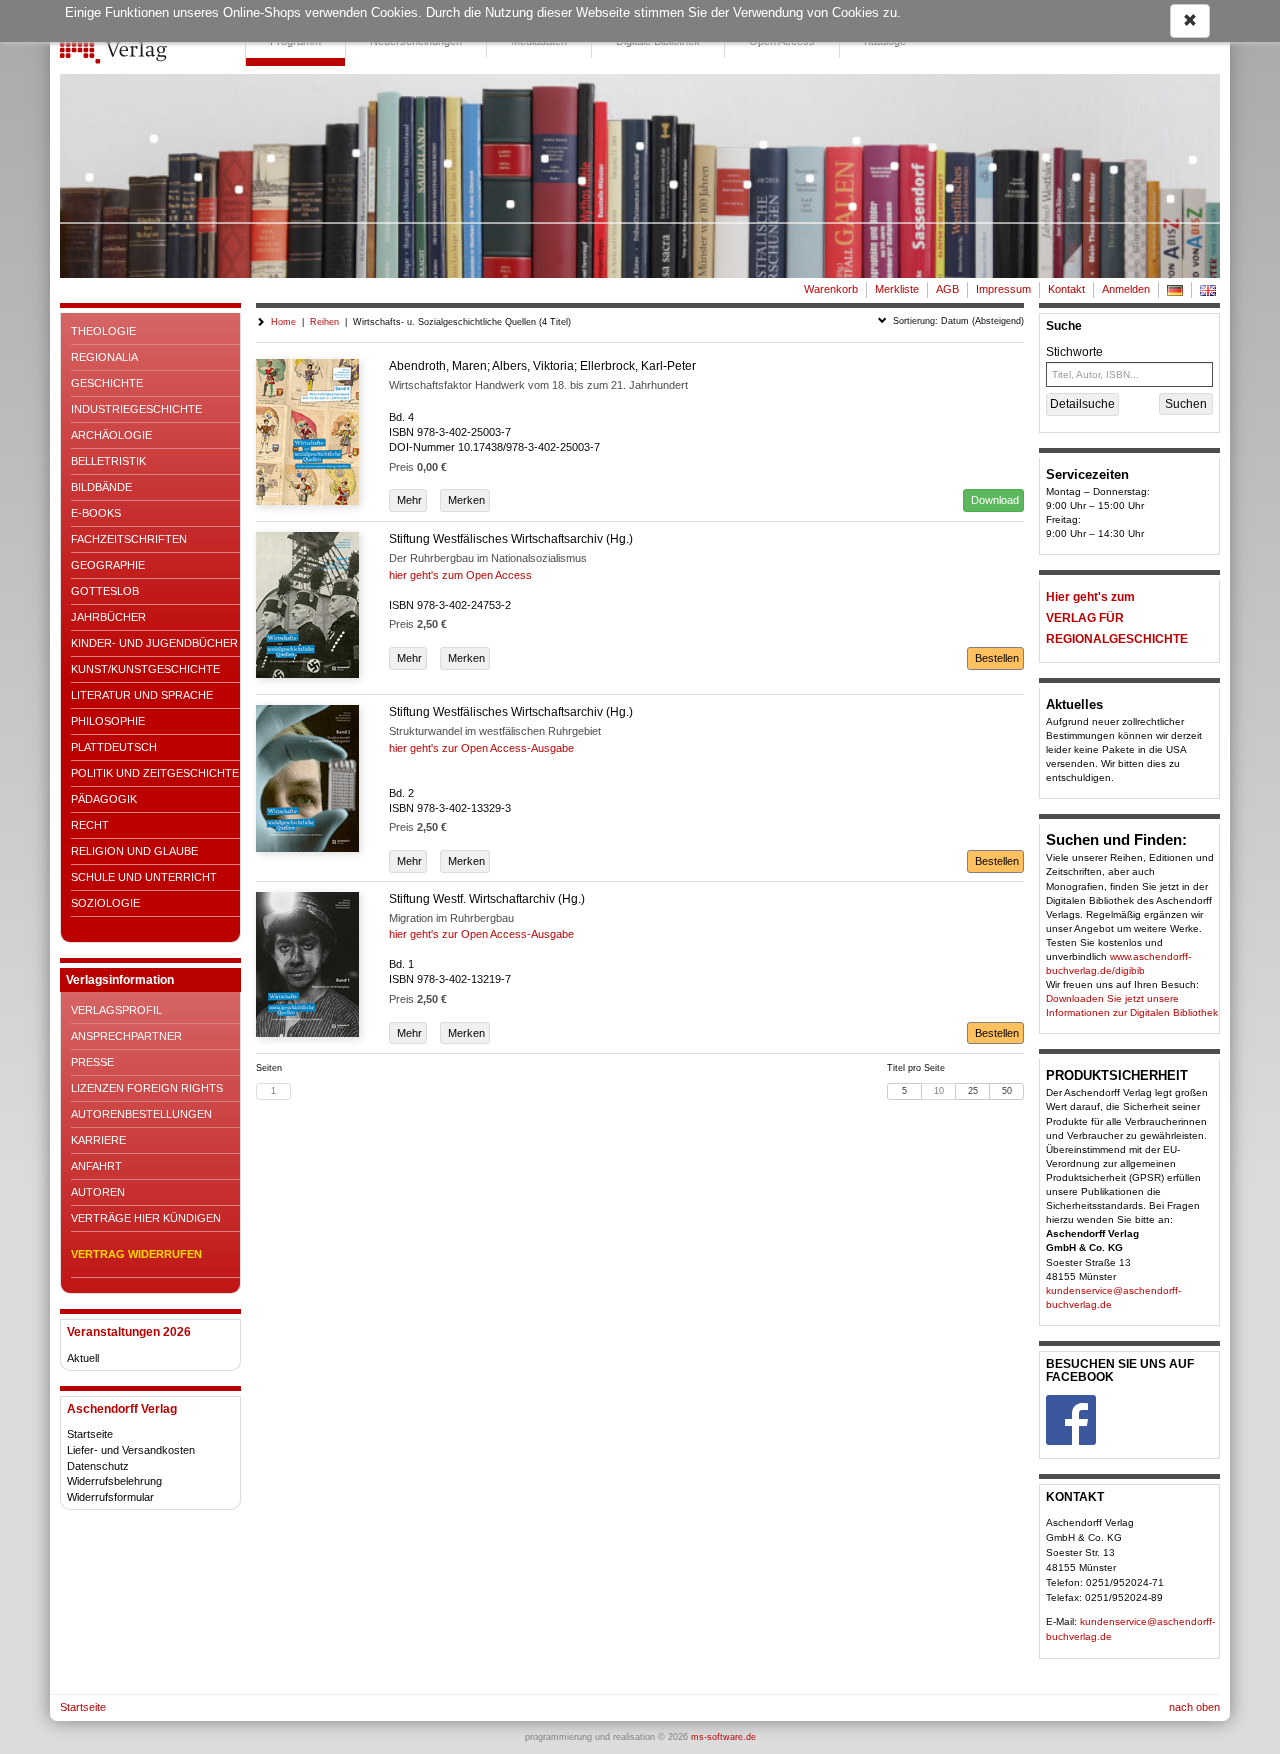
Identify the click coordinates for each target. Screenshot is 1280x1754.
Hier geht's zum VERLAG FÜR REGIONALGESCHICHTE (1117, 618)
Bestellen (995, 658)
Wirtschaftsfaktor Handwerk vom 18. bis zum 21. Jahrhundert (538, 385)
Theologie (103, 331)
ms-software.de (723, 1737)
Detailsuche (1082, 404)
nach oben (1194, 1707)
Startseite (90, 1434)
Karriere (98, 1140)
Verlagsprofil (116, 1010)
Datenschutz (98, 1466)
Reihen (324, 322)
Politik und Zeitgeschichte (155, 773)
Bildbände (101, 487)
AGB (947, 289)
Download (993, 500)
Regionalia (104, 357)
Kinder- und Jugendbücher (154, 643)
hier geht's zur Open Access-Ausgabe (481, 748)
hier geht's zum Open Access (460, 575)
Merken (465, 500)
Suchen (1186, 404)
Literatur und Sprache (142, 695)
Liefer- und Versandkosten (131, 1450)
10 (939, 1091)
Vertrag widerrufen (136, 1254)
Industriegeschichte (136, 409)
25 (973, 1091)
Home (283, 322)
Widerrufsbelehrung (114, 1481)
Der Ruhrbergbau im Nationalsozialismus (488, 558)
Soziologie (105, 903)
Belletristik (108, 461)
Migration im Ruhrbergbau (451, 918)
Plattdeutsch (114, 747)
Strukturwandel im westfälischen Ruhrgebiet (495, 731)
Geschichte (107, 383)
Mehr (408, 500)
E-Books (96, 513)
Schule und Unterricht (144, 877)
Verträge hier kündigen (146, 1218)
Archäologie (111, 435)
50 (1007, 1091)
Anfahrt (96, 1166)
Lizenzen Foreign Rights (147, 1088)
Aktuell (83, 1358)
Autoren (98, 1192)
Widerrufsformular (110, 1497)
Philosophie (108, 721)
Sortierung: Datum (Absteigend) (955, 321)
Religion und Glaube (134, 851)
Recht (90, 825)
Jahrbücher (108, 617)
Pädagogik (104, 799)
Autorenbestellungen (141, 1114)
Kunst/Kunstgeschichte (145, 669)
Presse (92, 1062)
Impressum (1003, 289)
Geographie (108, 565)
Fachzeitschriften (129, 539)
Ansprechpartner (126, 1036)
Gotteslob (105, 591)
